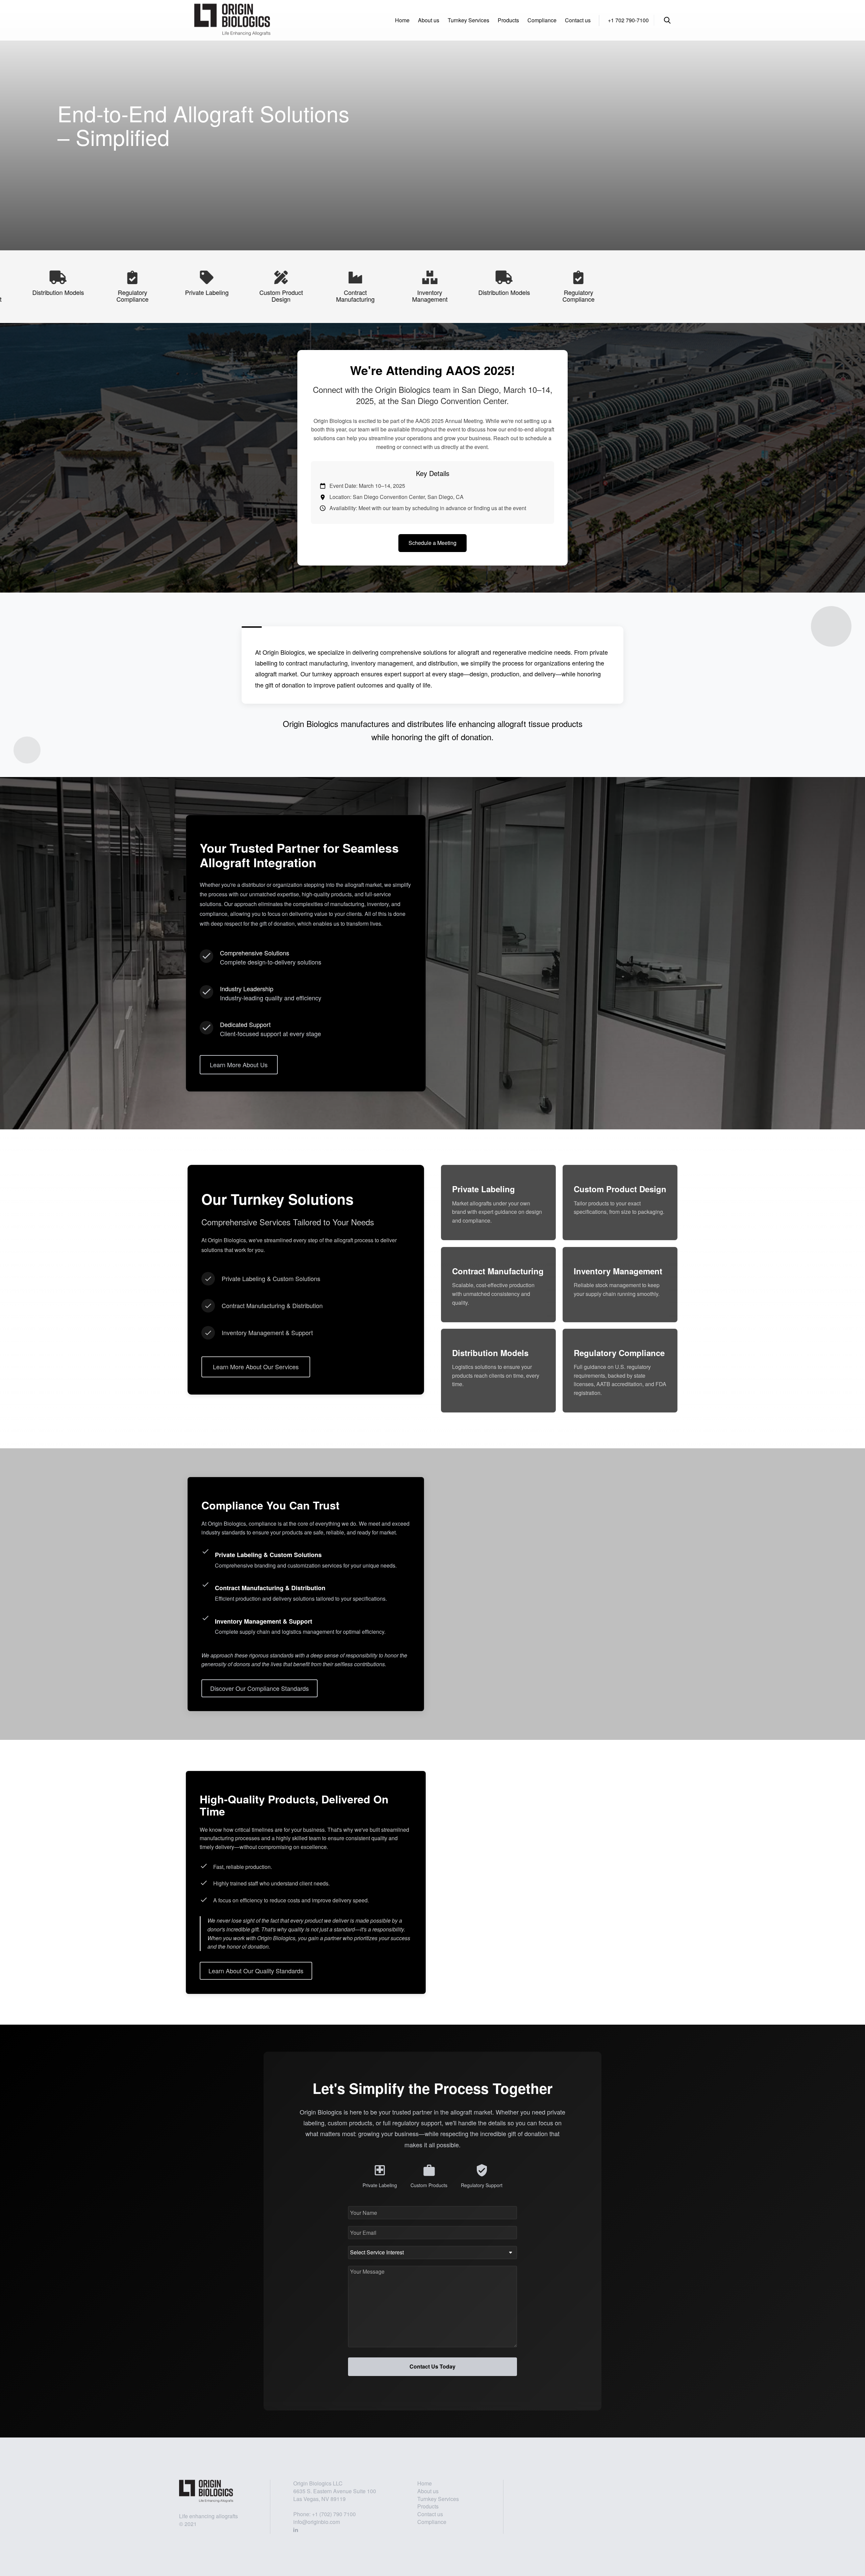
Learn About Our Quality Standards (256, 1971)
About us (429, 20)
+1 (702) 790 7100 (334, 2514)
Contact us (578, 20)
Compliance (542, 20)
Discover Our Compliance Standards (259, 1688)
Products (508, 20)
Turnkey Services (468, 20)
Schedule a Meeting (432, 543)
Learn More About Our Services (256, 1367)
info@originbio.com (317, 2522)
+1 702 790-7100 (628, 20)
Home (402, 20)
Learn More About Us (239, 1064)
